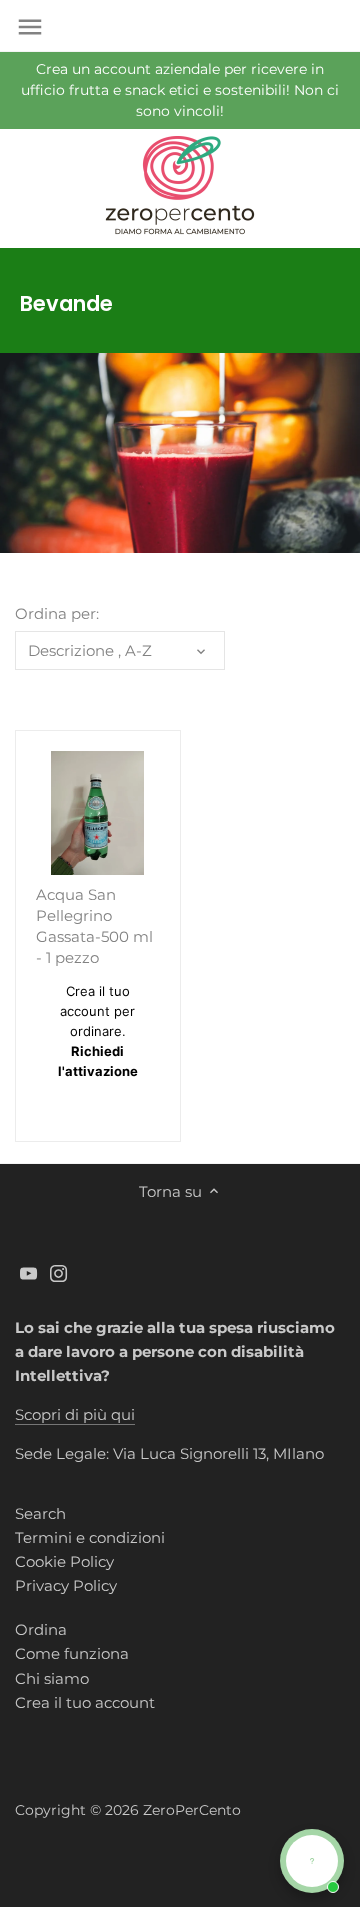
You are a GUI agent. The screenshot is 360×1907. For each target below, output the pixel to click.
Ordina (41, 1629)
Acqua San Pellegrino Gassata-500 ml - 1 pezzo (94, 926)
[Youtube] (28, 1272)
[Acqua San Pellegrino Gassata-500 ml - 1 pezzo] (98, 813)
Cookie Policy (64, 1561)
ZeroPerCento (192, 1810)
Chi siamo (52, 1678)
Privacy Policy (66, 1585)
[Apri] (30, 27)
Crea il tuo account (85, 1702)
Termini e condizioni (90, 1537)
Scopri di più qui (75, 1414)
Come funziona (72, 1653)
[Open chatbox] (312, 1861)
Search (40, 1513)
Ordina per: (57, 614)
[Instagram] (58, 1272)
